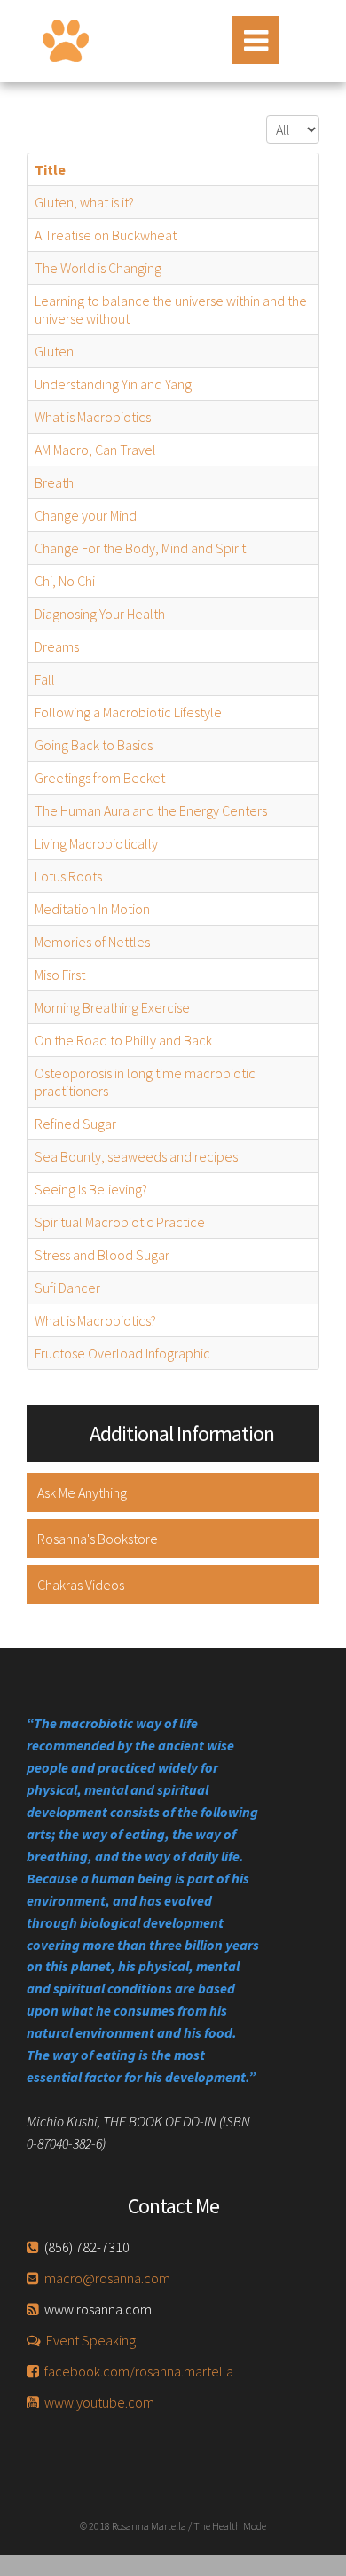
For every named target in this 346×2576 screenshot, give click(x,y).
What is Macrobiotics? (95, 1320)
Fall (45, 679)
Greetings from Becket (100, 778)
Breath (54, 482)
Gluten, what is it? (84, 202)
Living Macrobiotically (96, 843)
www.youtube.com (99, 2402)
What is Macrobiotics (93, 417)
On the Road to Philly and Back (123, 1040)
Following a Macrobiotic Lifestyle (128, 712)
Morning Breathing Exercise (112, 1007)
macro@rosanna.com (107, 2278)
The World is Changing (98, 268)
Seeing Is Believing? (91, 1189)
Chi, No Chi (65, 581)
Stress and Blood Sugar (102, 1255)
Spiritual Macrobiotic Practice (120, 1222)
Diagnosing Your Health (100, 614)
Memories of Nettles (92, 942)
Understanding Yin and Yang (113, 384)
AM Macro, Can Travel (95, 450)
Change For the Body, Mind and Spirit (140, 548)
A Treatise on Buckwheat (106, 235)
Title (50, 169)
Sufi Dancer (67, 1288)
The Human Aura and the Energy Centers (151, 810)
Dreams (57, 646)
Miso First (60, 975)
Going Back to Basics (94, 745)
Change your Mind (86, 515)
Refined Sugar (75, 1124)
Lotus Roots (68, 876)
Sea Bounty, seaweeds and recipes (136, 1156)
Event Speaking (91, 2340)
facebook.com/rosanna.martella (139, 2371)
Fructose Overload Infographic (122, 1353)
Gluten (54, 351)
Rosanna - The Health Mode (66, 41)
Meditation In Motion (92, 909)
